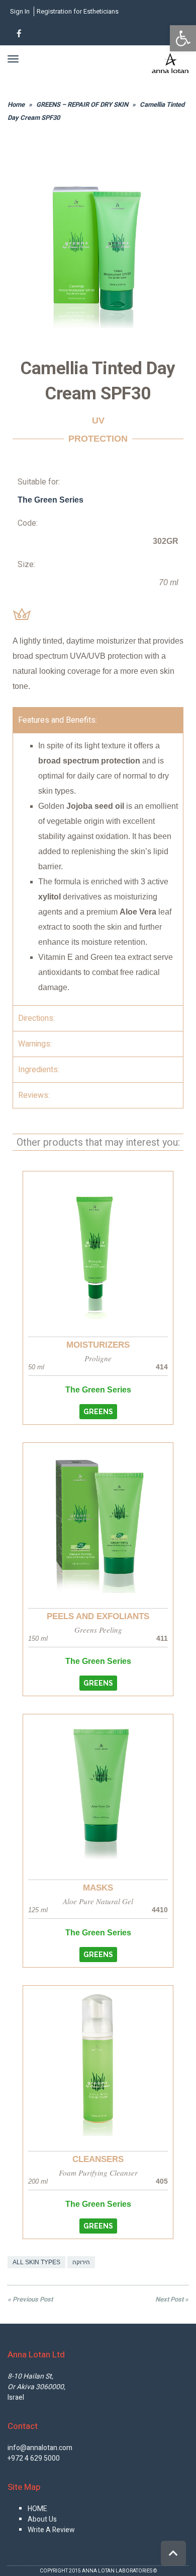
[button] (98, 1412)
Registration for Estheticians (78, 11)
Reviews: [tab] (34, 1095)
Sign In (20, 11)
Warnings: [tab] (35, 1044)
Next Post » (172, 2299)
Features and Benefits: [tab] (58, 720)
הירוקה (81, 2262)
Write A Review (51, 2530)
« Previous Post (30, 2299)
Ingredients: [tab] (39, 1070)
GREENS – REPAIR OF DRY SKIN (82, 105)
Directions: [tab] (36, 1018)
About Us (42, 2519)
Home (16, 105)
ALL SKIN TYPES (36, 2262)
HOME (37, 2509)
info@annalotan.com (40, 2448)
